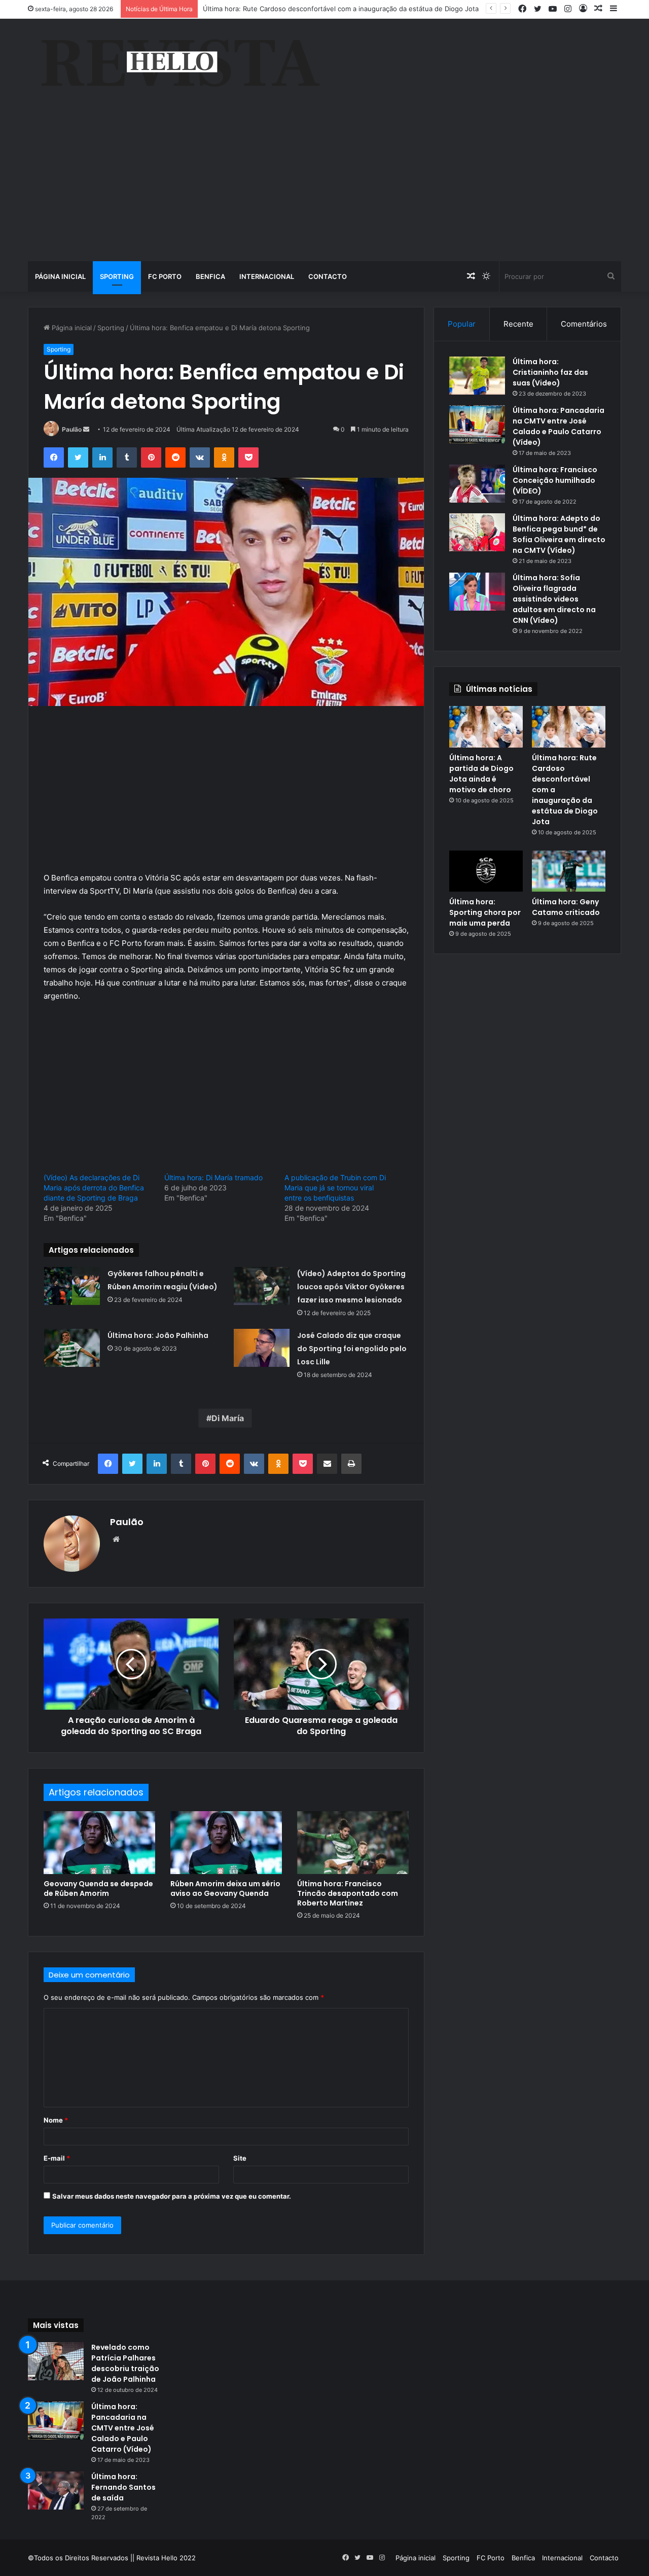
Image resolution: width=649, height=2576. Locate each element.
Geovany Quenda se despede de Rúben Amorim (98, 1889)
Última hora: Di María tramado (213, 1177)
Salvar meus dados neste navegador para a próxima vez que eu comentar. (172, 2196)
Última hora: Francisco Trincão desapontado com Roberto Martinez (348, 1893)
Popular (462, 324)
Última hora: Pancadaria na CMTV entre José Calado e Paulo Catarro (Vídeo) (558, 426)
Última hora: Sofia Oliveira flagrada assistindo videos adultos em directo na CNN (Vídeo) (554, 599)
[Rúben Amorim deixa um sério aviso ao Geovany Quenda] (226, 1843)
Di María (228, 1418)
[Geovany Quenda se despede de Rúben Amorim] (99, 1843)
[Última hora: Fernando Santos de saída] (56, 2491)
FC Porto (165, 276)
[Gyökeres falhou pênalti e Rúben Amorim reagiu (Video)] (72, 1286)
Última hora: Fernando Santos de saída (123, 2487)
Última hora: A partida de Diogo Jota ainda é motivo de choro (481, 774)
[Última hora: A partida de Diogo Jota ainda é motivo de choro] (486, 727)
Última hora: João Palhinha (158, 1335)
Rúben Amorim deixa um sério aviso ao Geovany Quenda (225, 1889)
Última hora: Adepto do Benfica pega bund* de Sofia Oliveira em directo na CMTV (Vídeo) (559, 534)
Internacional (267, 276)
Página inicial (60, 276)
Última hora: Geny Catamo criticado (566, 907)
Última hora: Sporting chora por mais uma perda (485, 912)
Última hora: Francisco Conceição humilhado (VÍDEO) (555, 480)
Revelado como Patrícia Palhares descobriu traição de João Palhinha (125, 2363)
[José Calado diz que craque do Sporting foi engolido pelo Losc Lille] (262, 1348)
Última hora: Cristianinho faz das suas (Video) (550, 372)
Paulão (72, 429)
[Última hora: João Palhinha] (72, 1348)
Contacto (328, 276)
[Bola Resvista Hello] (180, 64)
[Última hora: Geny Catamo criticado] (569, 871)
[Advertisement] (324, 185)
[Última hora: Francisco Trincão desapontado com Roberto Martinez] (353, 1843)
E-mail (57, 2158)
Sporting (117, 276)
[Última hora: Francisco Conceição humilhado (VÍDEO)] (477, 484)
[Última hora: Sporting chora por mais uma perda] (486, 871)
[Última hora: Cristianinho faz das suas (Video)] (477, 376)
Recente (518, 324)
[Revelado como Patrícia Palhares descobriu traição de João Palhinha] (56, 2361)
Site (240, 2158)
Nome (56, 2120)
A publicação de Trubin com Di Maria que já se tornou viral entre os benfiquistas (335, 1188)
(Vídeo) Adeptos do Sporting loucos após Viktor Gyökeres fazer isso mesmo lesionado (351, 1287)
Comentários (584, 324)
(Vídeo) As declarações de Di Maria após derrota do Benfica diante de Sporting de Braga (94, 1188)
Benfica (210, 276)
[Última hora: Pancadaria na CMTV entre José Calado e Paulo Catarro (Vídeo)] (477, 424)
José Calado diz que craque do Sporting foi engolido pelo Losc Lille (352, 1349)
